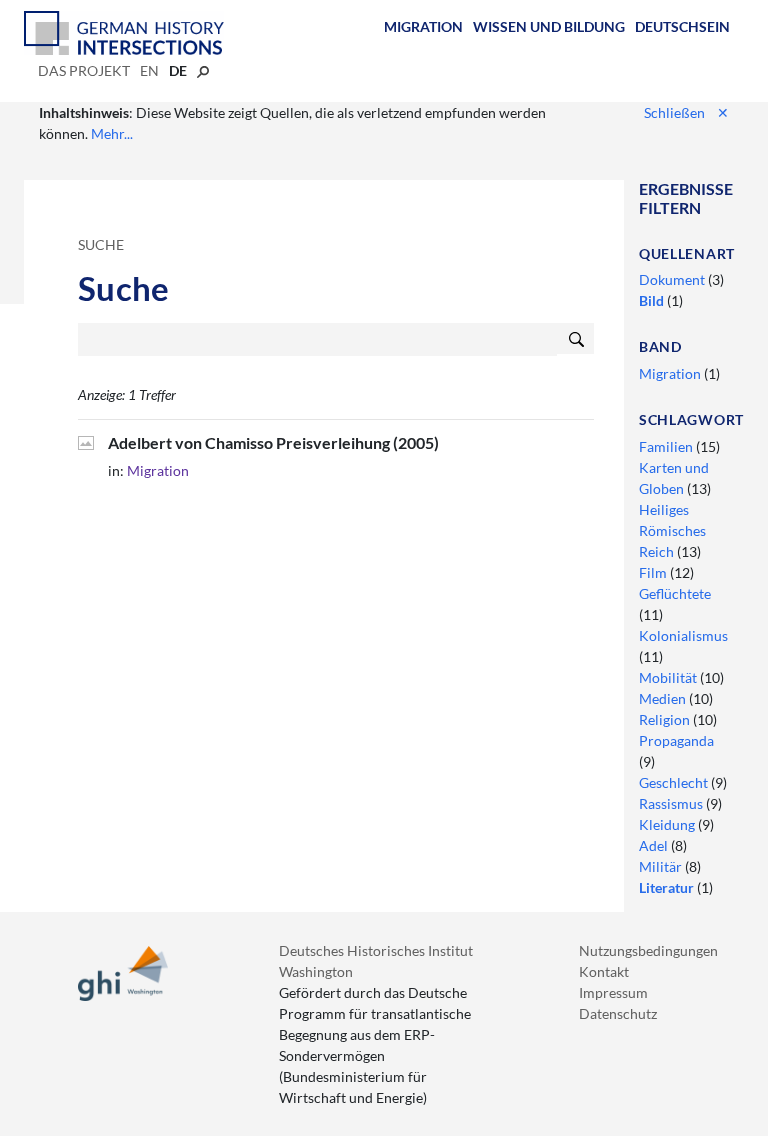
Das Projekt (84, 70)
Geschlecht (675, 782)
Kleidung (668, 824)
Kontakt (604, 971)
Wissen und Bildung (549, 26)
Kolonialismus (683, 635)
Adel (655, 845)
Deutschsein (682, 26)
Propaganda (676, 740)
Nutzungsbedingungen (648, 950)
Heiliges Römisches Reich (672, 530)
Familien (667, 446)
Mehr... (112, 133)
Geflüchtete (675, 593)
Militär (662, 866)
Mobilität (669, 677)
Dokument (673, 279)
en (149, 70)
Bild (653, 300)
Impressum (613, 992)
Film (654, 572)
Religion (666, 719)
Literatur (668, 887)
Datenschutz (618, 1013)
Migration (423, 26)
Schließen (686, 112)
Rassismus (672, 803)
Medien (664, 698)
